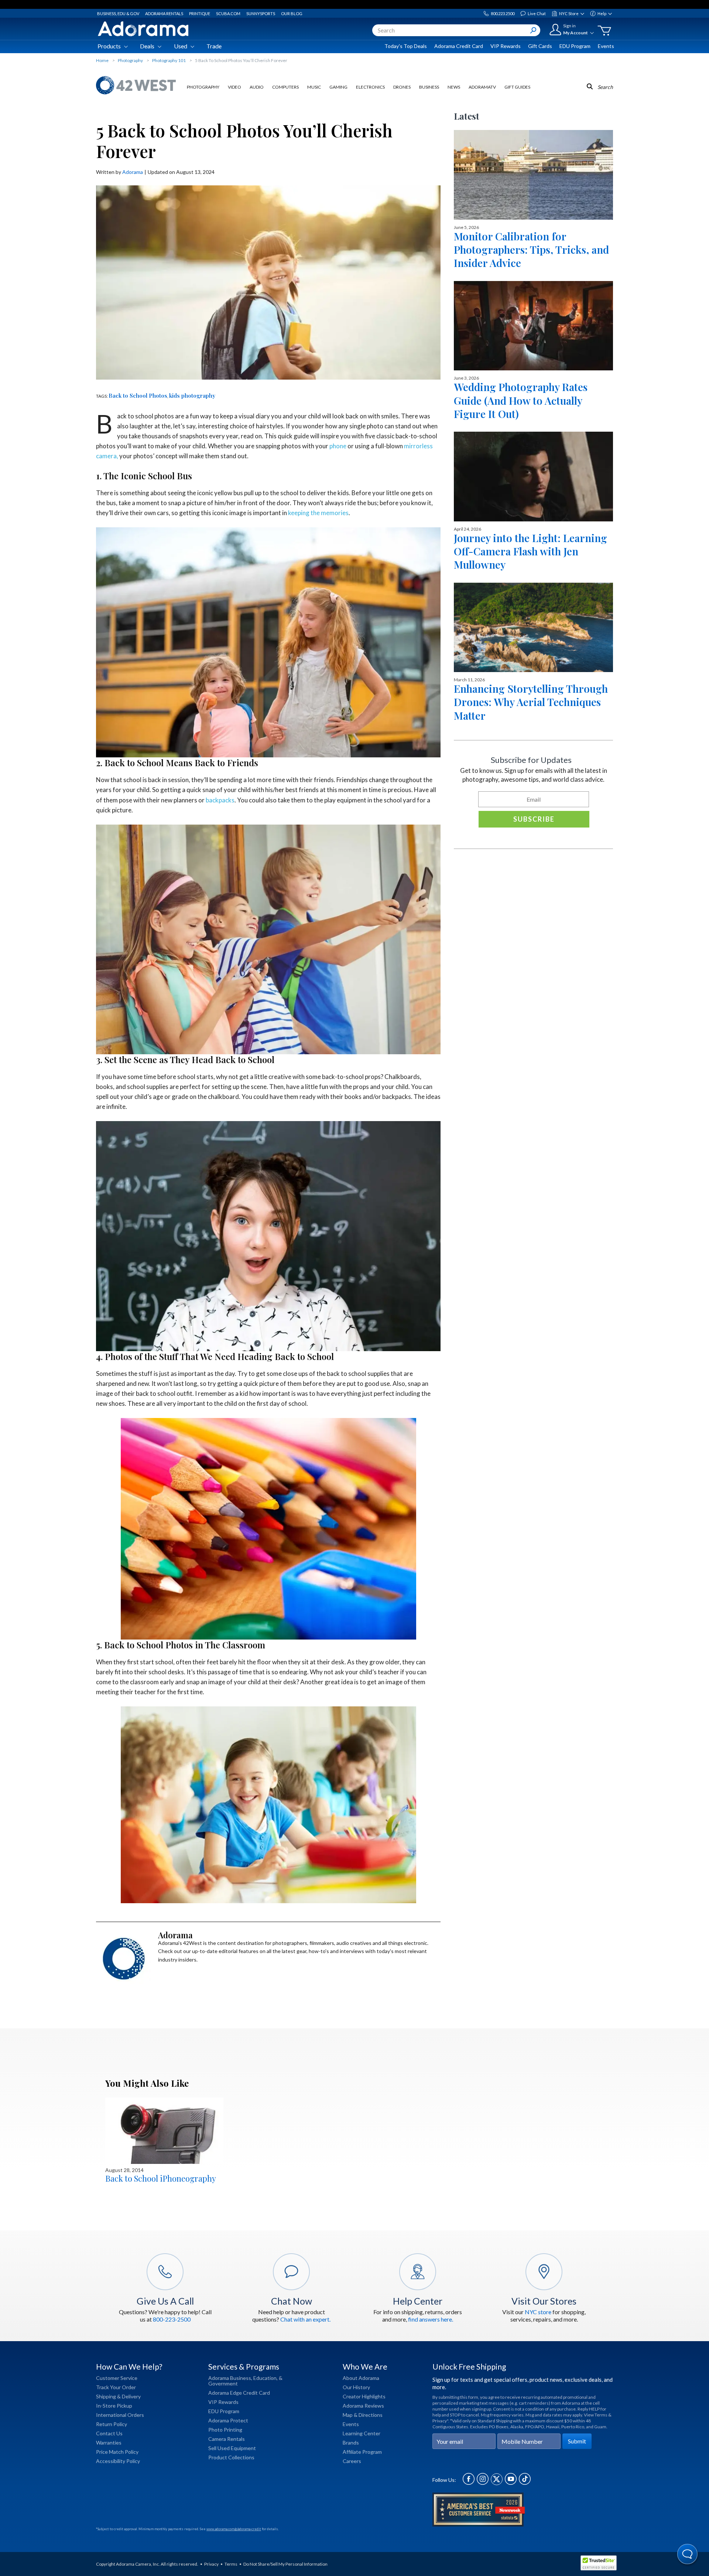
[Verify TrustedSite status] (600, 2564)
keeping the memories (318, 513)
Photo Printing (225, 2430)
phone (338, 446)
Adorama (133, 172)
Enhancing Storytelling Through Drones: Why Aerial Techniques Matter (531, 702)
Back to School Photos (138, 395)
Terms (231, 2564)
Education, (266, 2378)
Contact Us (109, 2433)
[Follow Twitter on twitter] (497, 2483)
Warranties (109, 2443)
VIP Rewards (506, 46)
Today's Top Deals (406, 46)
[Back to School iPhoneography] (164, 2131)
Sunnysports (261, 13)
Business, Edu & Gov (118, 13)
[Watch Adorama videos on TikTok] (525, 2483)
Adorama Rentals (164, 13)
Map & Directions (363, 2415)
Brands (351, 2443)
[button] (688, 2555)
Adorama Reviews (363, 2406)
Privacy (211, 2564)
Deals (147, 46)
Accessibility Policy (118, 2461)
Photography (203, 87)
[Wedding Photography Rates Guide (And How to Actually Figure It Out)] (533, 326)
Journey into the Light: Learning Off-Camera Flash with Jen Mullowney (530, 551)
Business (429, 87)
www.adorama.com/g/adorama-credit (234, 2529)
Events (606, 46)
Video (234, 87)
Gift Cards (540, 46)
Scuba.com (228, 13)
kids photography (192, 395)
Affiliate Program (362, 2452)
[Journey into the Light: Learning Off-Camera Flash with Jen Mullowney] (533, 476)
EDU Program (575, 46)
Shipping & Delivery (118, 2396)
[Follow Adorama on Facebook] (469, 2483)
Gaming (338, 87)
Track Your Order (116, 2387)
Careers (352, 2461)
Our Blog (292, 13)
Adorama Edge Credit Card (239, 2393)
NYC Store (569, 13)
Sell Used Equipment (232, 2448)
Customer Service (117, 2378)
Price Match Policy (117, 2452)
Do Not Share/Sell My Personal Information (285, 2564)
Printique (200, 13)
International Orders (120, 2415)
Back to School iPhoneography (161, 2178)
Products (109, 46)
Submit (577, 2441)
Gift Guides (517, 87)
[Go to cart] (604, 31)
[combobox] (456, 30)
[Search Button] (533, 30)
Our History (356, 2387)
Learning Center (362, 2433)
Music (314, 87)
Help (602, 13)
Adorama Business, (230, 2378)
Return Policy (112, 2424)
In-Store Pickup (114, 2406)
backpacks (220, 800)
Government (223, 2383)
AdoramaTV (482, 87)
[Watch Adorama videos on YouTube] (511, 2483)
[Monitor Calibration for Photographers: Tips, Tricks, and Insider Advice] (533, 175)
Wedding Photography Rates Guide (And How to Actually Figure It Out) (521, 400)
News (454, 87)
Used (181, 46)
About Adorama (361, 2378)
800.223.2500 (503, 13)
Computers (285, 87)
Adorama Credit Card (459, 46)
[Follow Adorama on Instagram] (483, 2483)
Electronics (370, 87)
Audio (257, 87)
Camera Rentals (227, 2439)
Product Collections (231, 2457)
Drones (402, 87)
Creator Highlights (364, 2396)
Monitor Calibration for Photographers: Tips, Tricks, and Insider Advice (531, 250)
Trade (214, 46)
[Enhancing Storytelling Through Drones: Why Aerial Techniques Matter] (533, 627)
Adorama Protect (228, 2420)
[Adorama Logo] (143, 29)
